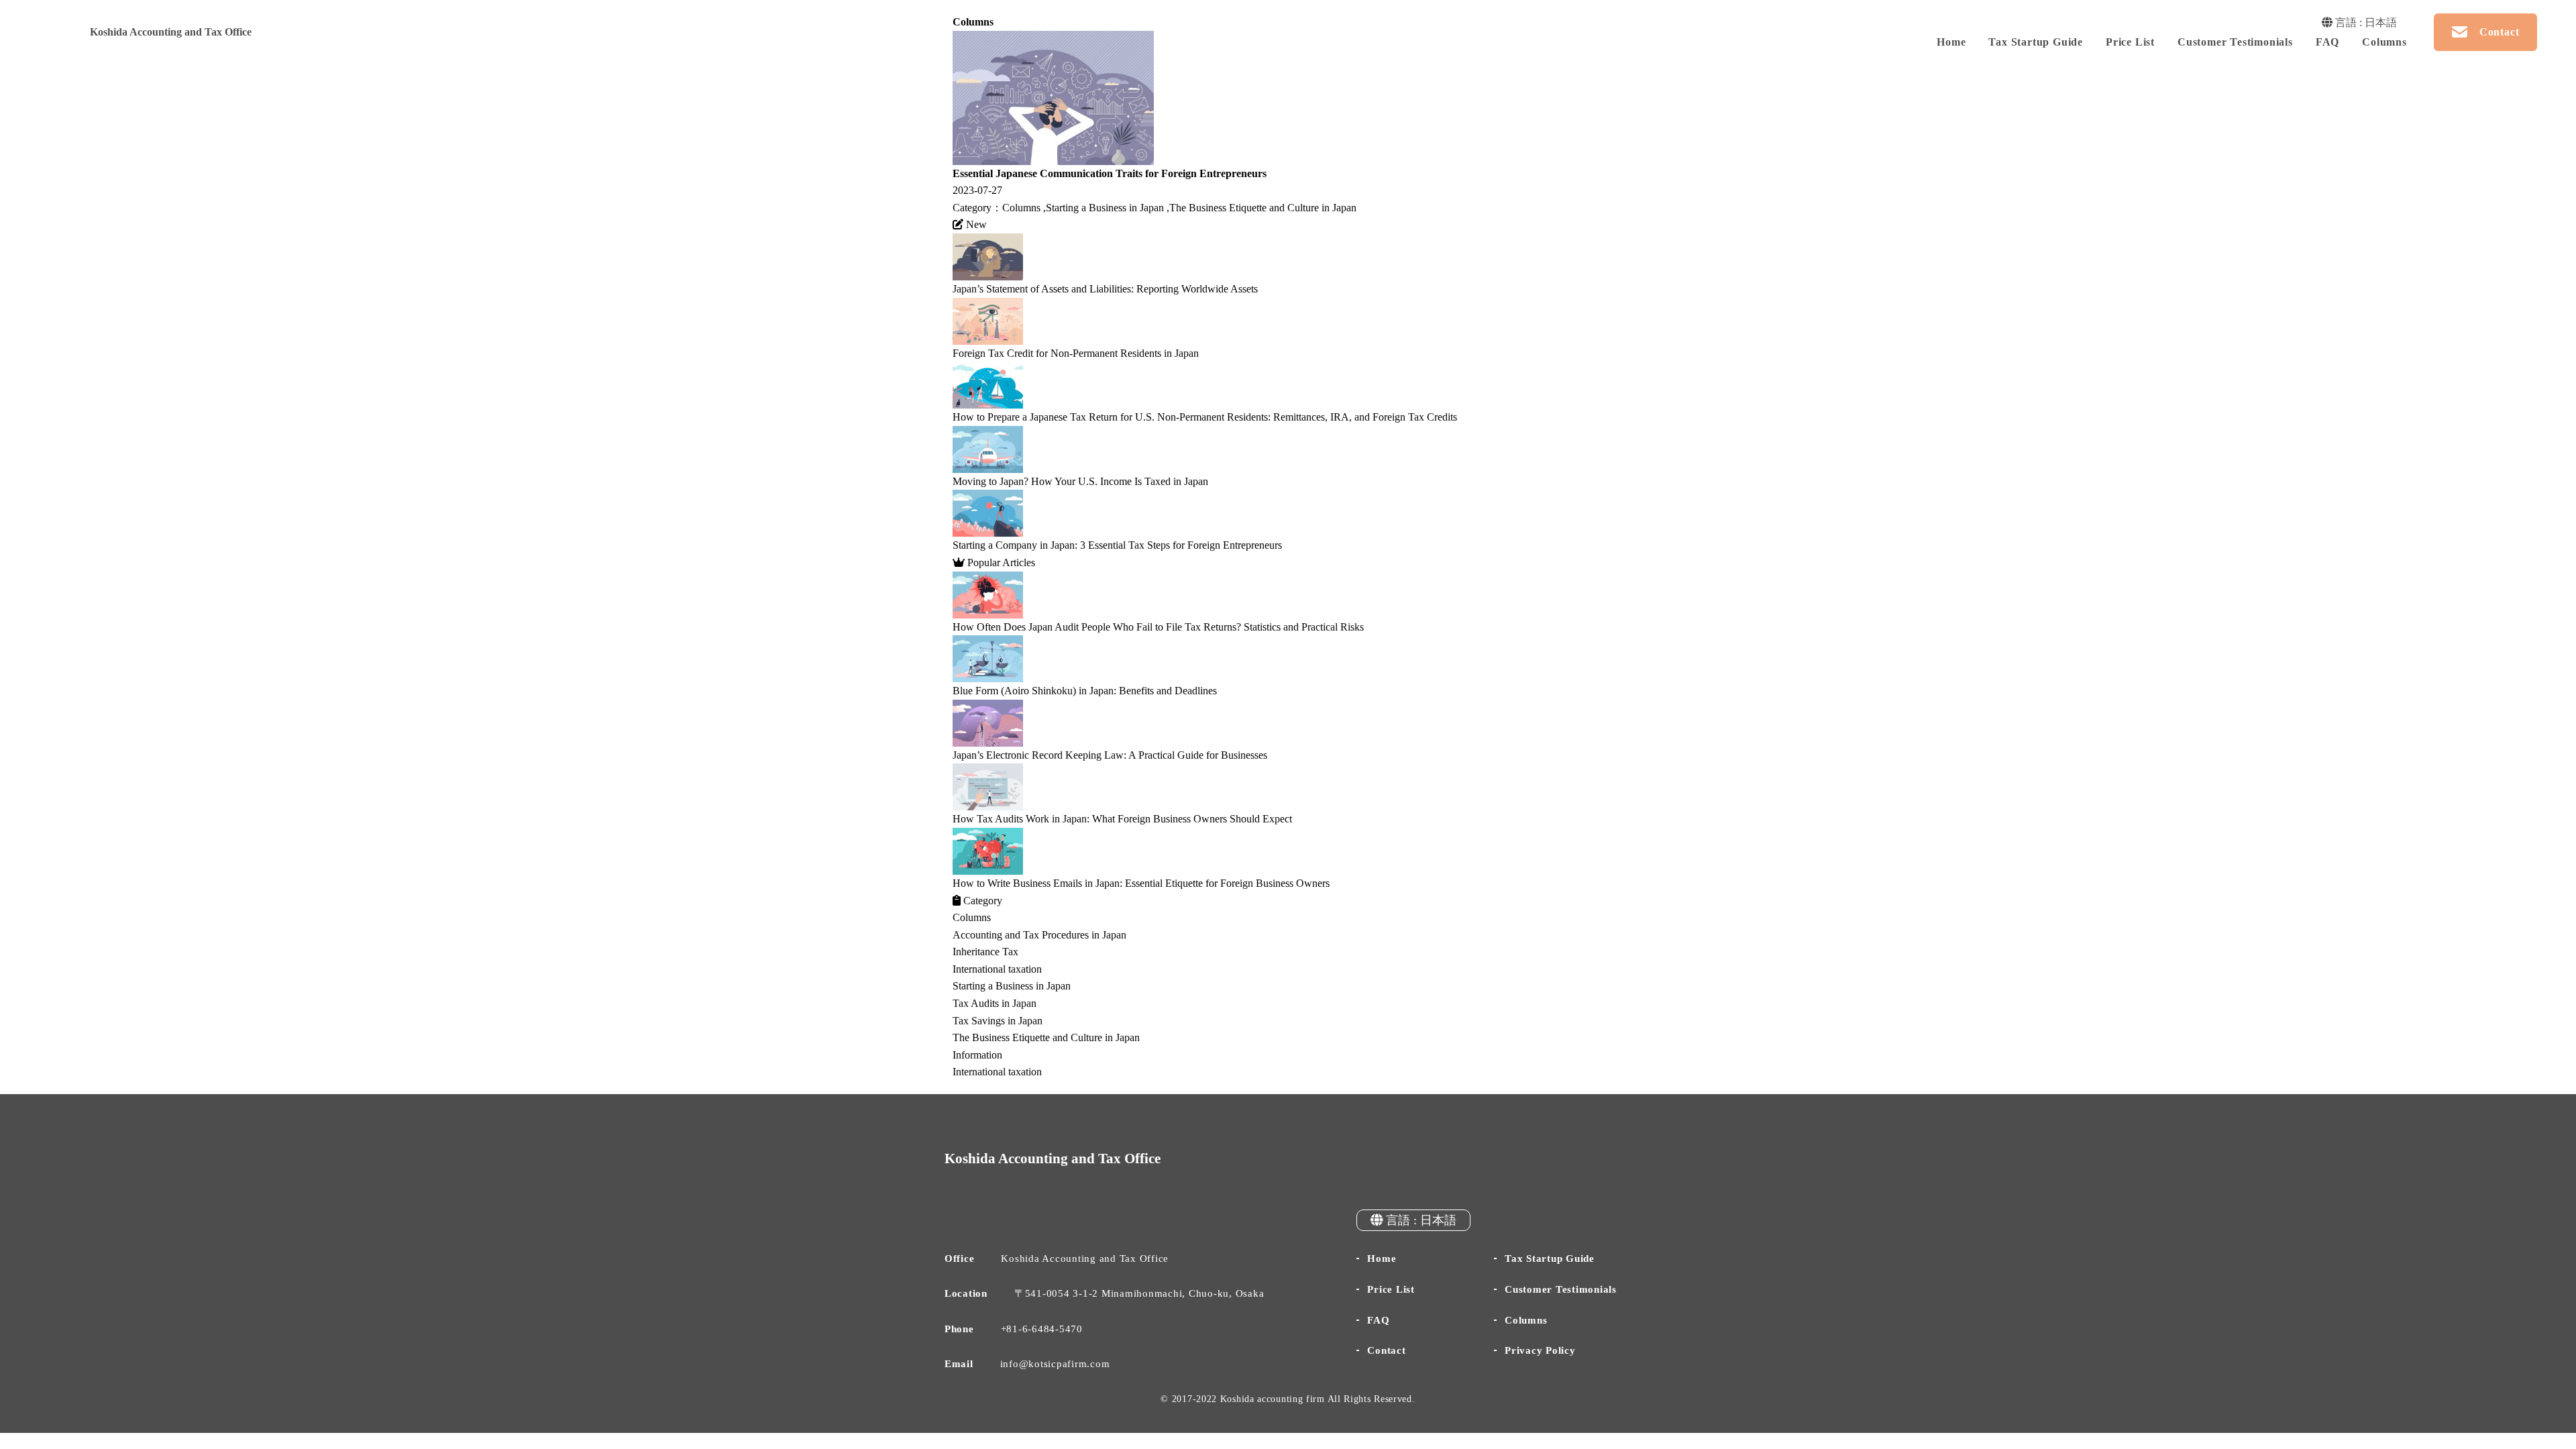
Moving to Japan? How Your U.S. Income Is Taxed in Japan (1080, 481)
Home (1951, 42)
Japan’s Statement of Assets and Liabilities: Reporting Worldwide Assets (1105, 289)
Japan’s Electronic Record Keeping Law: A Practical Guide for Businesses (1110, 755)
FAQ (2327, 42)
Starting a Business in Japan (1105, 208)
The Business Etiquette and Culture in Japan (1263, 208)
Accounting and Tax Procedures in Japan (1039, 935)
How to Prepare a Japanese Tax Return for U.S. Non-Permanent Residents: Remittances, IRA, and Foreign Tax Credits (1205, 417)
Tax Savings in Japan (998, 1021)
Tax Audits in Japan (995, 1003)
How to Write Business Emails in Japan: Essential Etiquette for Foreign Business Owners (1141, 883)
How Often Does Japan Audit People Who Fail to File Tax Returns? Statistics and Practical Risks (1158, 627)
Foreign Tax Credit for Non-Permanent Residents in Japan (1076, 353)
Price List (2130, 42)
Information (977, 1055)
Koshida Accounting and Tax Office (171, 32)
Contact (1386, 1350)
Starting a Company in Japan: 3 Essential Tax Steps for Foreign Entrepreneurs (1117, 545)
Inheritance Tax (985, 952)
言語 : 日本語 (2365, 22)
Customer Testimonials (2235, 42)
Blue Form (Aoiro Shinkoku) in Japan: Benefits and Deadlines (1085, 691)
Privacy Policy (1540, 1350)
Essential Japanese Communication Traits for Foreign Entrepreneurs (1110, 173)
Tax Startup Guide (2036, 42)
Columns (2384, 42)
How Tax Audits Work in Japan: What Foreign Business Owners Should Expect (1122, 819)
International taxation (997, 969)
